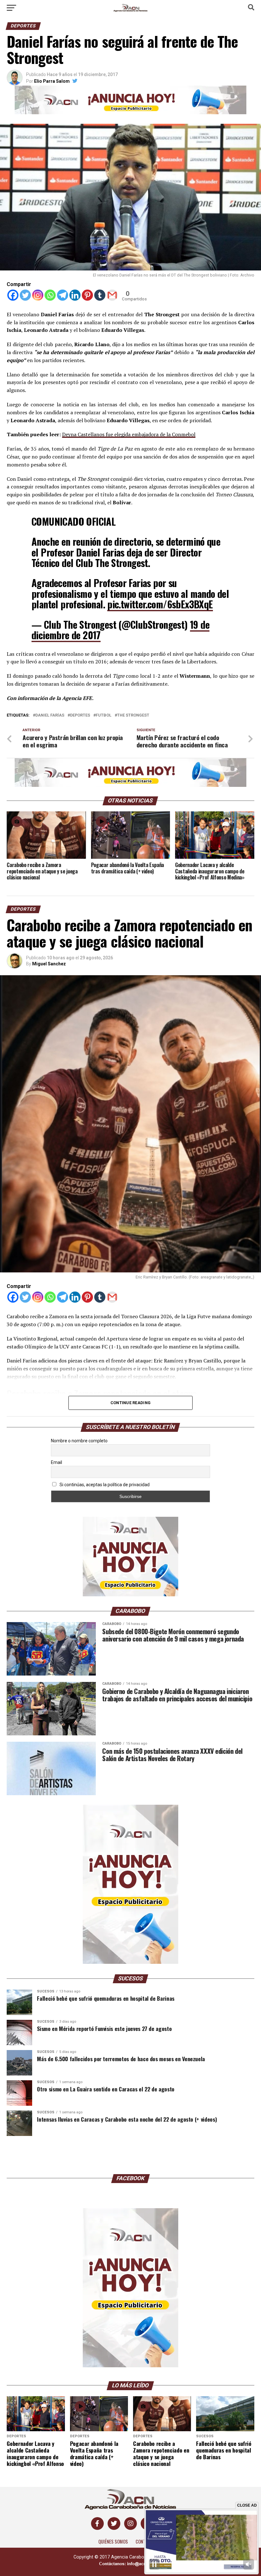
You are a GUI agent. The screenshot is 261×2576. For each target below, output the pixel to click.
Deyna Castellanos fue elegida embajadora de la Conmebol (129, 434)
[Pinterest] (87, 295)
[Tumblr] (100, 295)
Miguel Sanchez (49, 964)
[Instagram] (38, 295)
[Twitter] (25, 295)
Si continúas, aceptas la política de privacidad (104, 1485)
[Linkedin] (75, 295)
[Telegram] (63, 295)
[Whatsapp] (50, 295)
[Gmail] (112, 295)
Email (56, 1462)
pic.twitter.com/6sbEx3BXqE (160, 604)
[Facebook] (13, 295)
